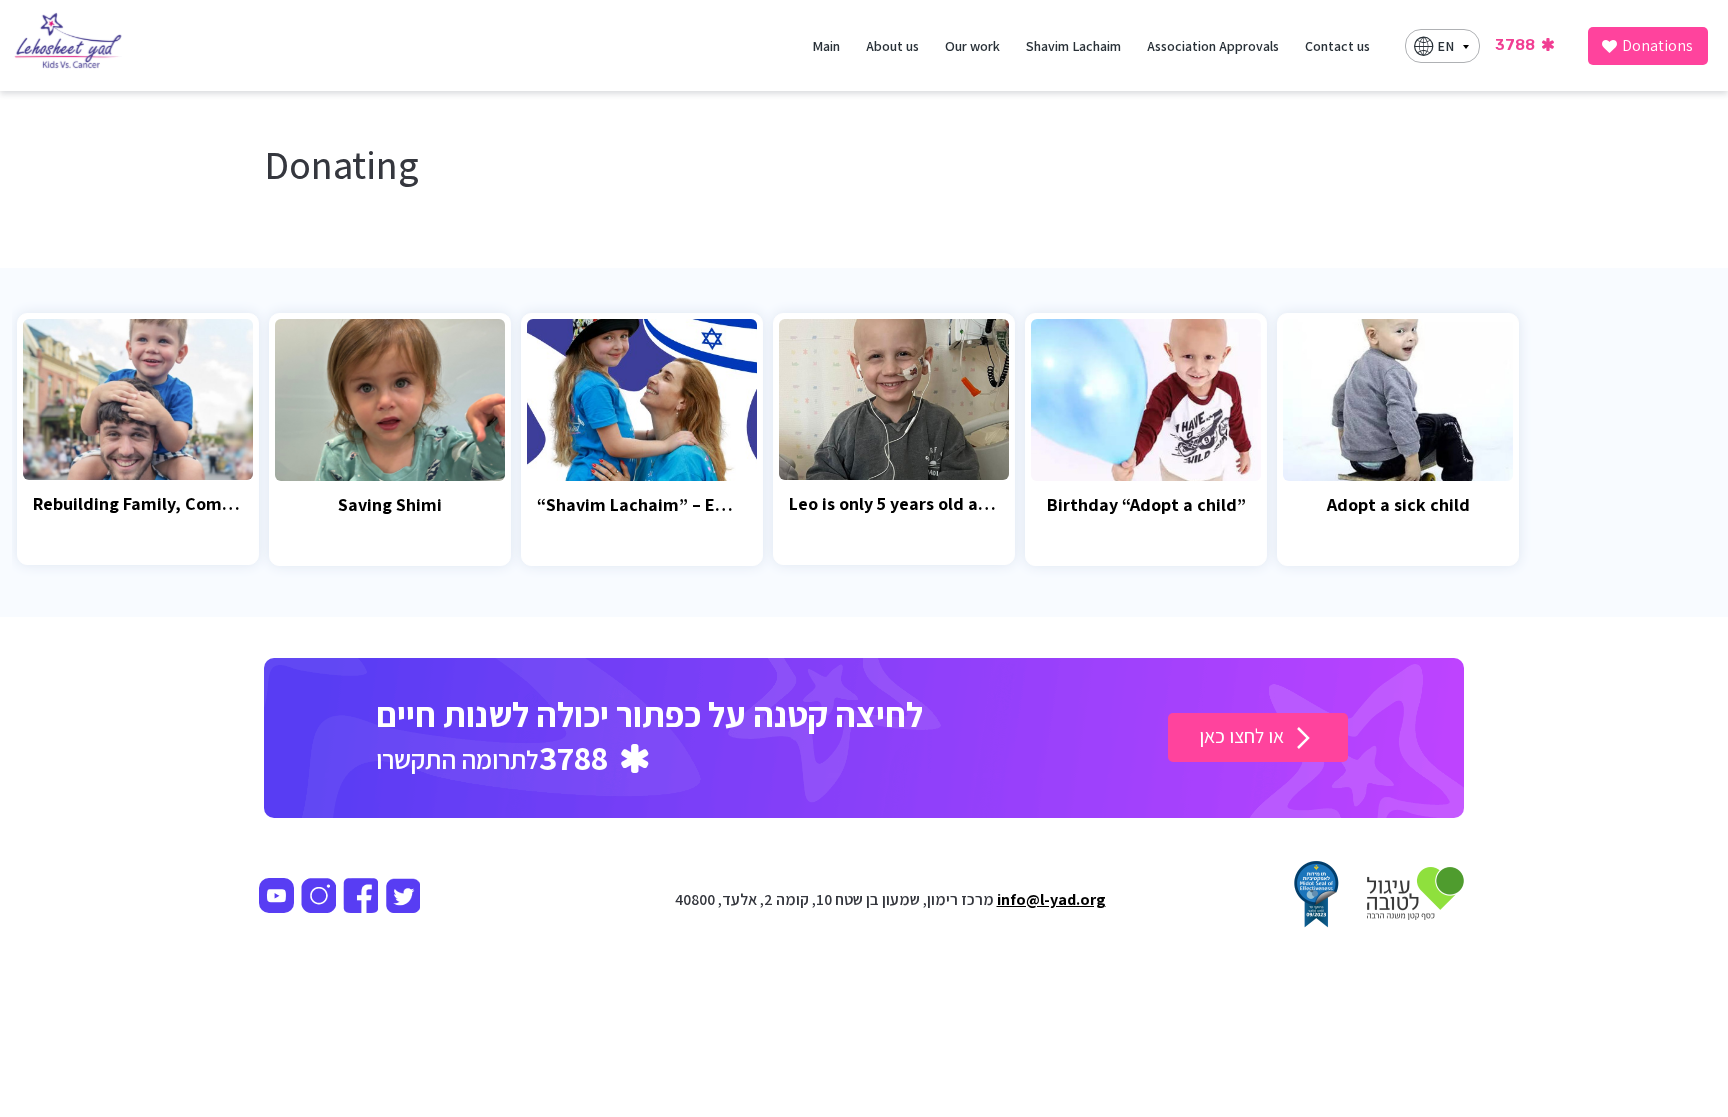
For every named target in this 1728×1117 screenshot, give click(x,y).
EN (1445, 46)
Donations (1657, 45)
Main (826, 46)
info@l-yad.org (1051, 899)
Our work (972, 46)
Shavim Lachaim (1073, 46)
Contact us (1337, 46)
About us (892, 46)
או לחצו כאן (1243, 736)
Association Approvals (1213, 46)
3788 (1516, 45)
